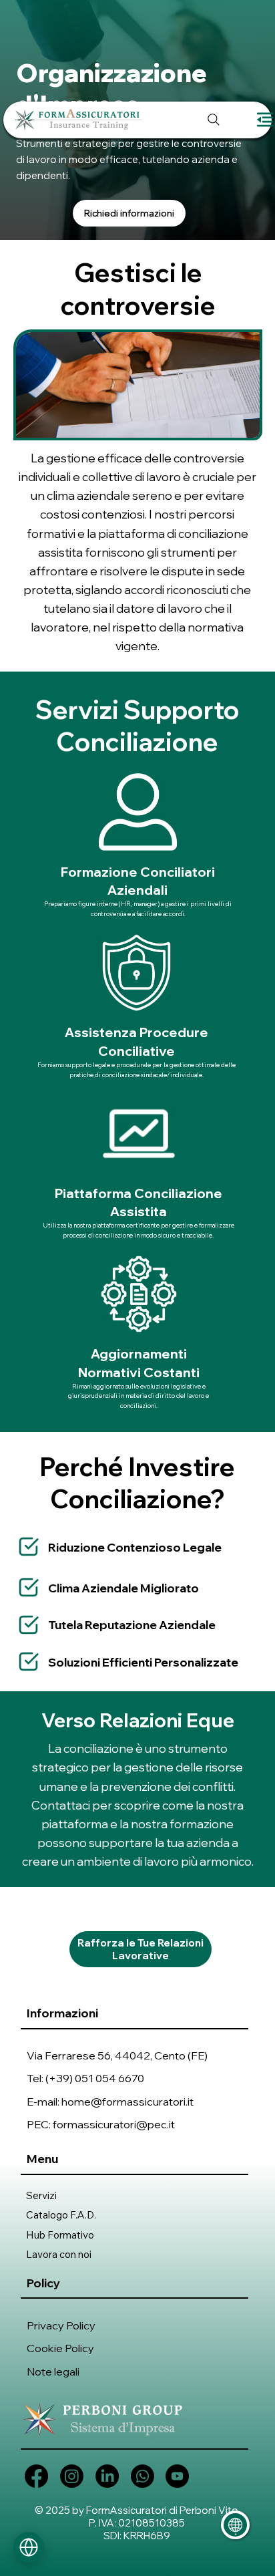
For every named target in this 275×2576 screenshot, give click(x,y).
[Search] (214, 120)
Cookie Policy (60, 2348)
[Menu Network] (29, 2547)
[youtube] (177, 2476)
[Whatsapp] (143, 2476)
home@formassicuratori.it (127, 2101)
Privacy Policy (61, 2325)
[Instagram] (72, 2476)
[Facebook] (36, 2476)
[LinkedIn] (107, 2476)
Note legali (53, 2371)
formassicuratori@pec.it (114, 2124)
